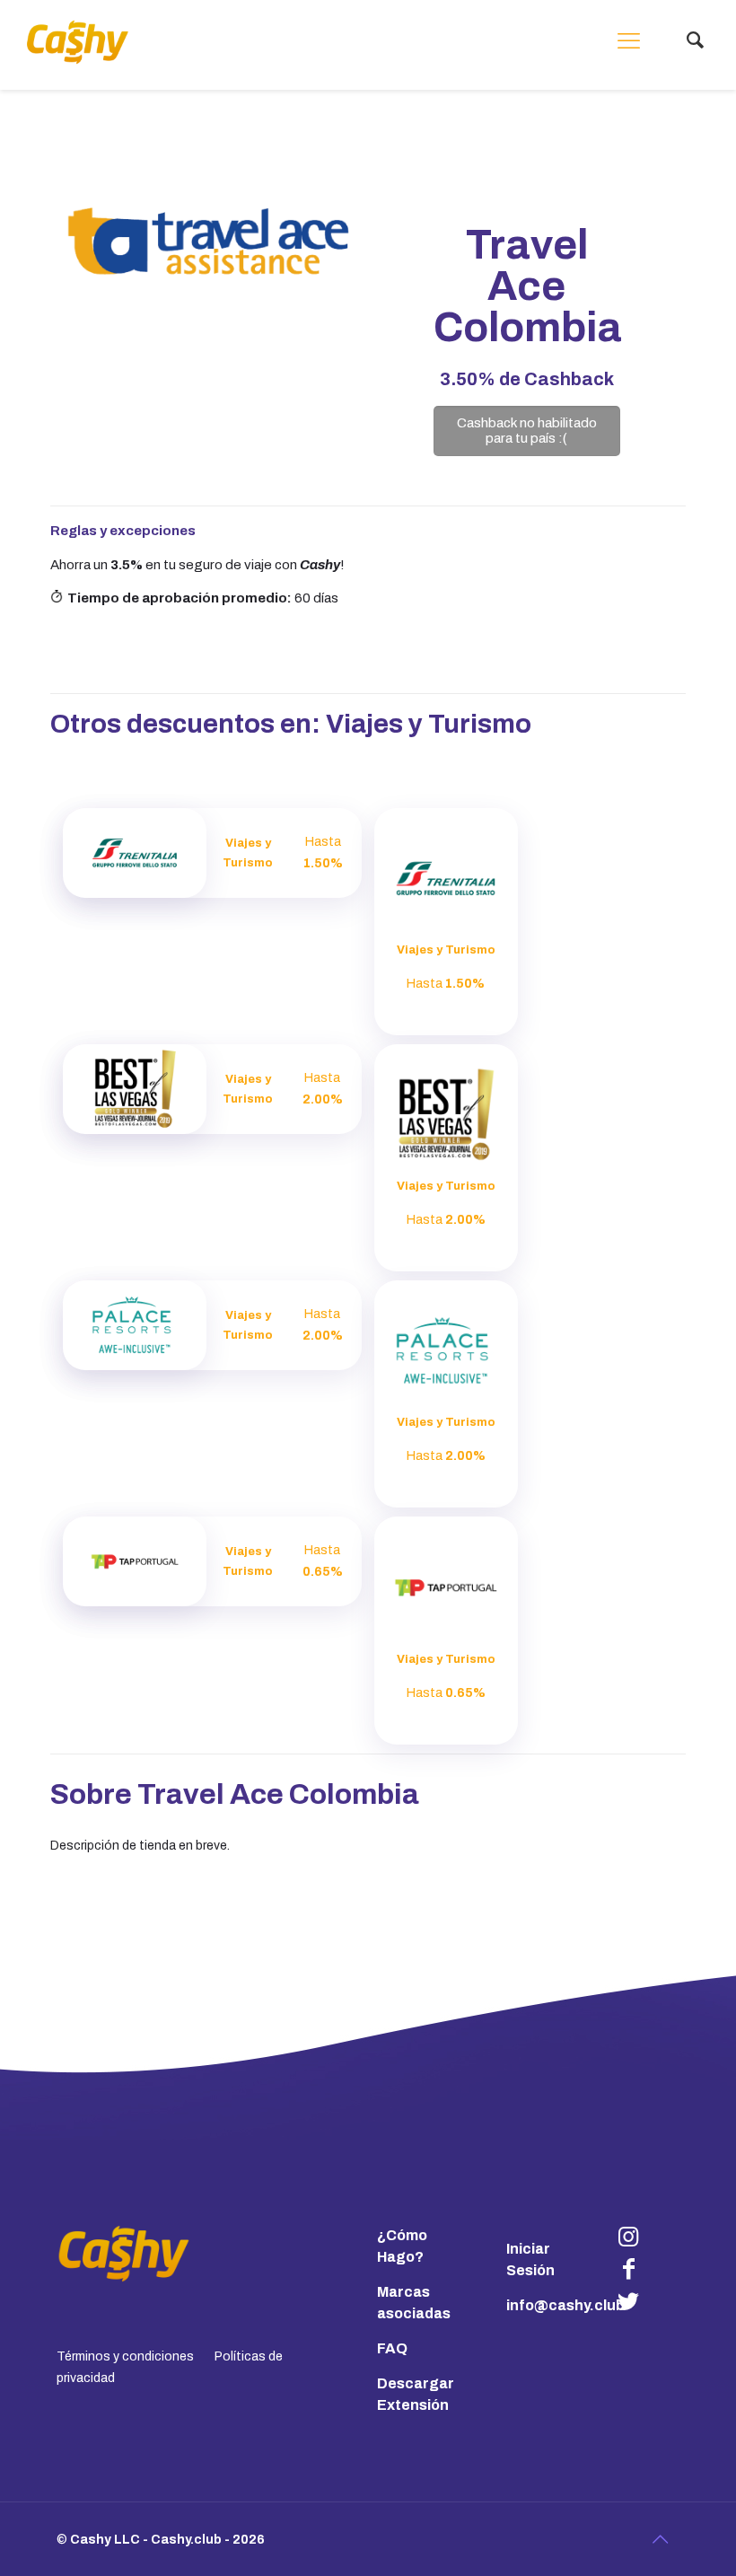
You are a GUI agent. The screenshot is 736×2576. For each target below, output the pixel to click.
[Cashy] (78, 42)
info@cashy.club (565, 2305)
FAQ (392, 2348)
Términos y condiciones (125, 2356)
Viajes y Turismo (429, 724)
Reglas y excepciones (123, 531)
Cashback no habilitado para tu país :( (527, 430)
